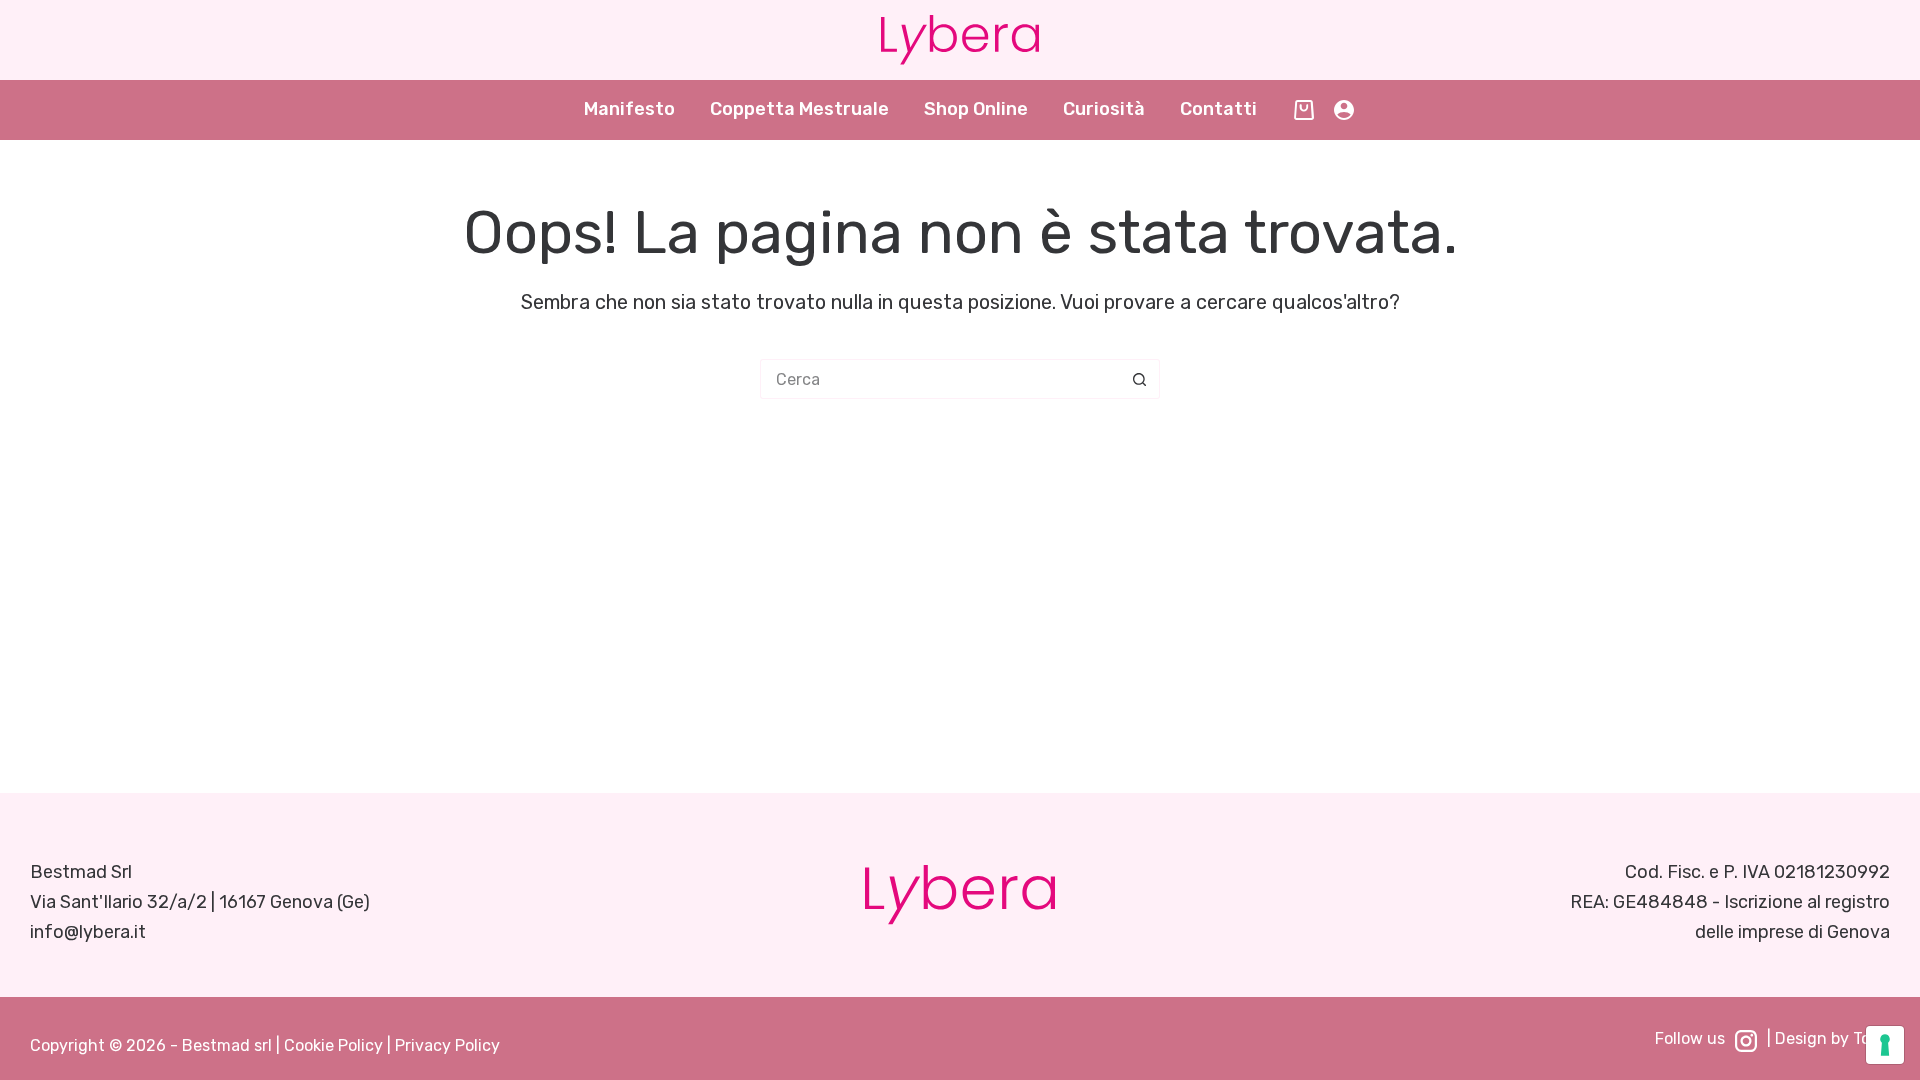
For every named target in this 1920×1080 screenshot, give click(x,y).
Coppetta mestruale (799, 109)
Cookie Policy (333, 1045)
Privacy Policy (447, 1045)
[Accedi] (1344, 110)
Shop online (976, 109)
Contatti (1218, 109)
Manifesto (629, 109)
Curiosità (1104, 109)
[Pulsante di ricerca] (1140, 379)
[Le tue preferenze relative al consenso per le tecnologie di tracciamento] (1885, 1045)
